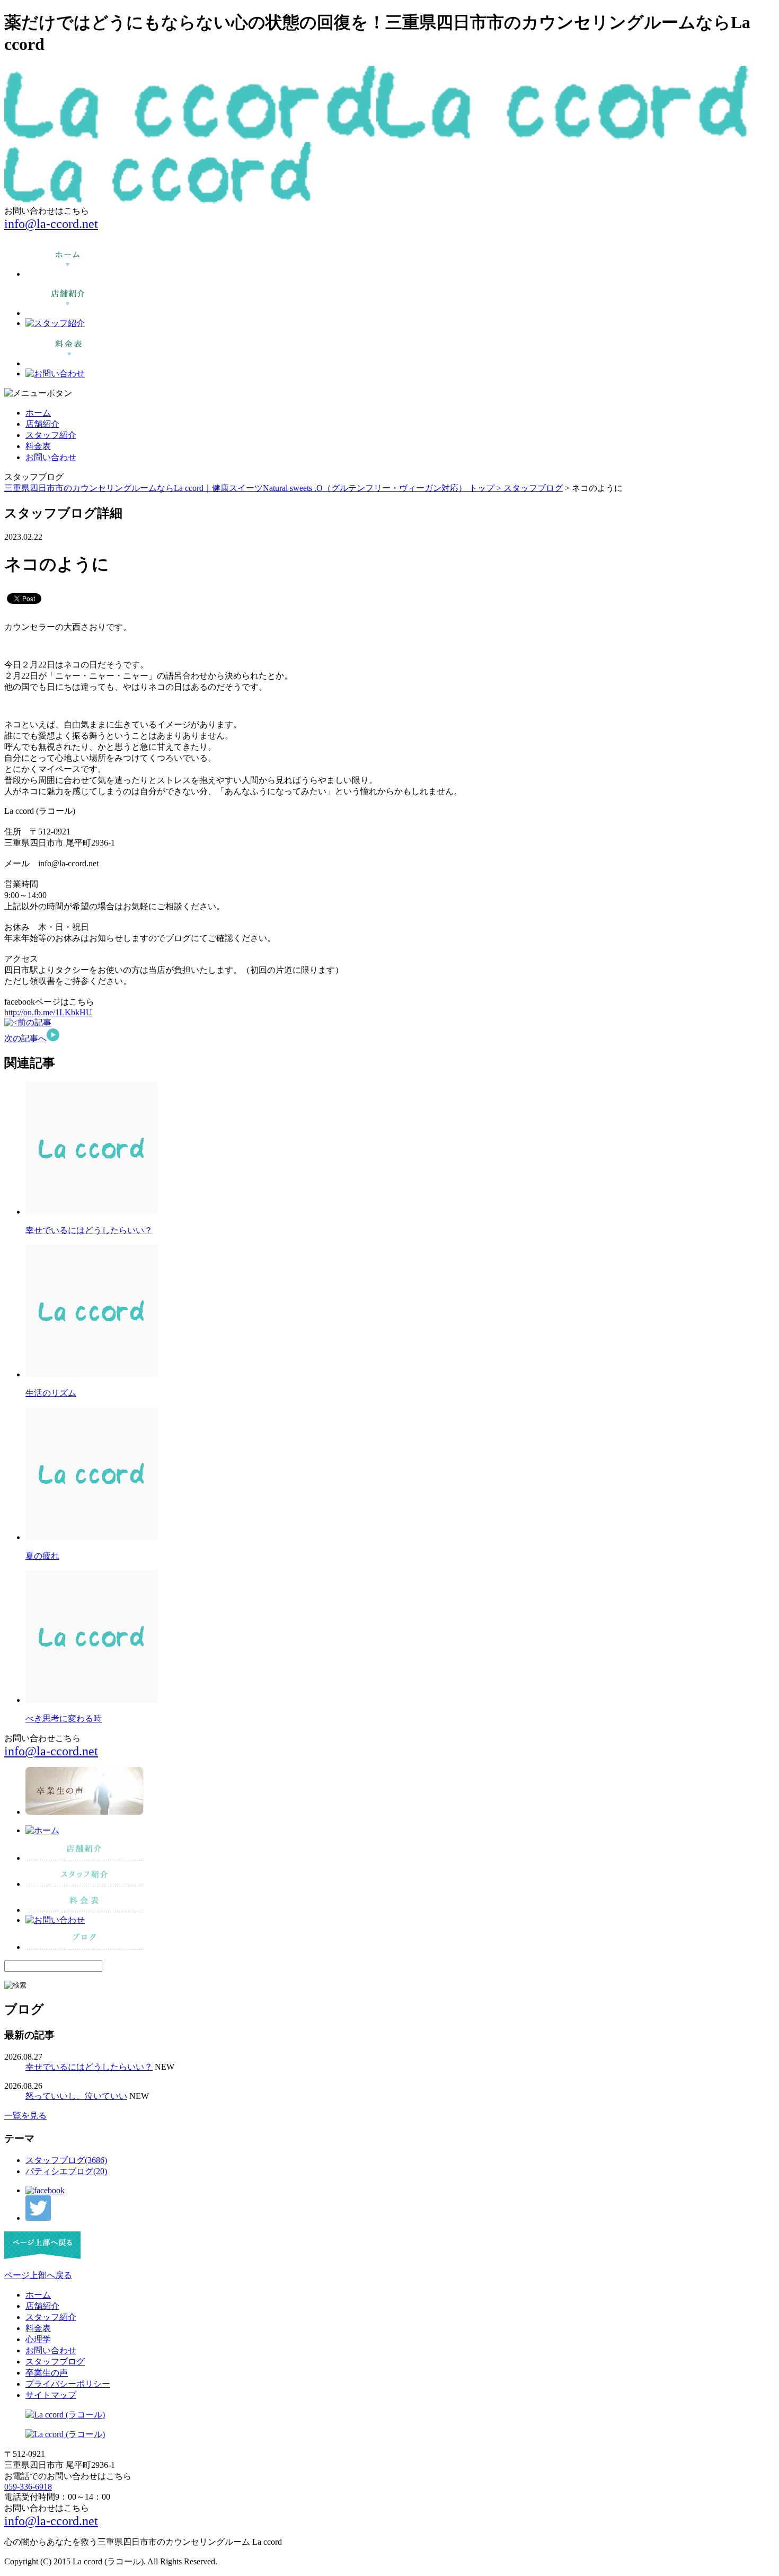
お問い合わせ (51, 457)
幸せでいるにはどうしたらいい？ (89, 1230)
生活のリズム (51, 1393)
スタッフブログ (533, 488)
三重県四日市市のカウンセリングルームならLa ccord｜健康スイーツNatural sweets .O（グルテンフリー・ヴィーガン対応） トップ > (254, 488)
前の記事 (34, 1022)
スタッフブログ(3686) (66, 2160)
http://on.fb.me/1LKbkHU (48, 1012)
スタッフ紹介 (51, 435)
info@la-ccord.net (51, 224)
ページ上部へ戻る (38, 2275)
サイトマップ (51, 2395)
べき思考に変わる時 (64, 1718)
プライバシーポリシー (68, 2384)
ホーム (38, 413)
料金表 (38, 446)
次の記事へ (25, 1038)
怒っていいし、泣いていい (76, 2096)
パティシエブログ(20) (66, 2171)
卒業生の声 (47, 2373)
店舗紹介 (42, 424)
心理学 (38, 2339)
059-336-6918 (28, 2487)
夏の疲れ (42, 1556)
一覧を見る (25, 2116)
